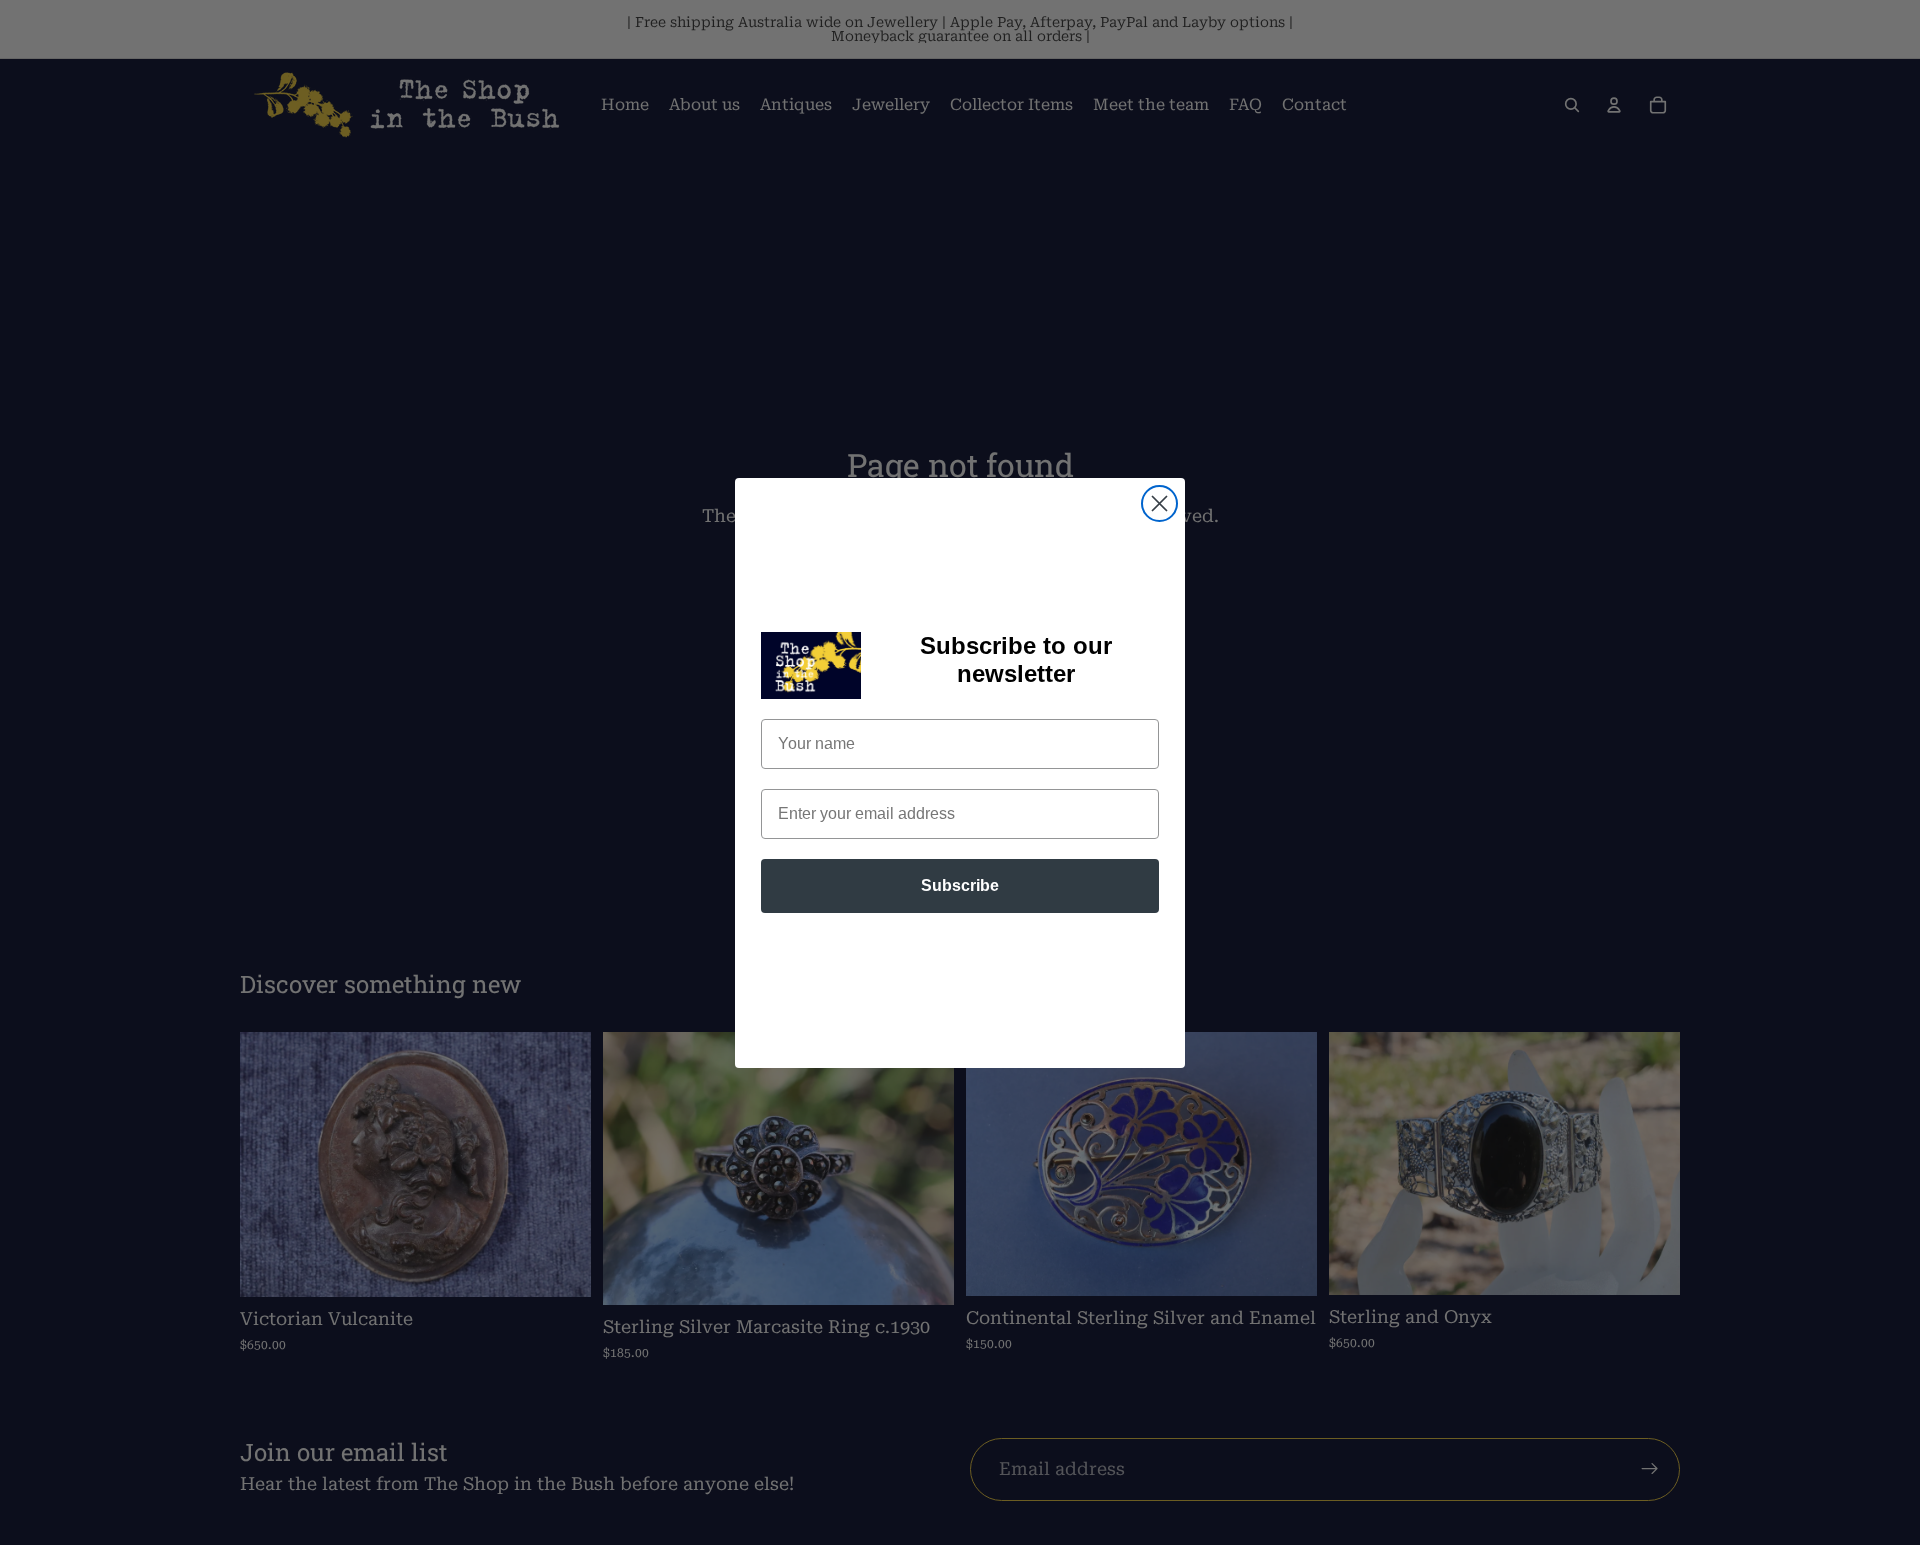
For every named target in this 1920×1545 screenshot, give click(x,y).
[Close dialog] (1159, 503)
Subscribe (960, 885)
